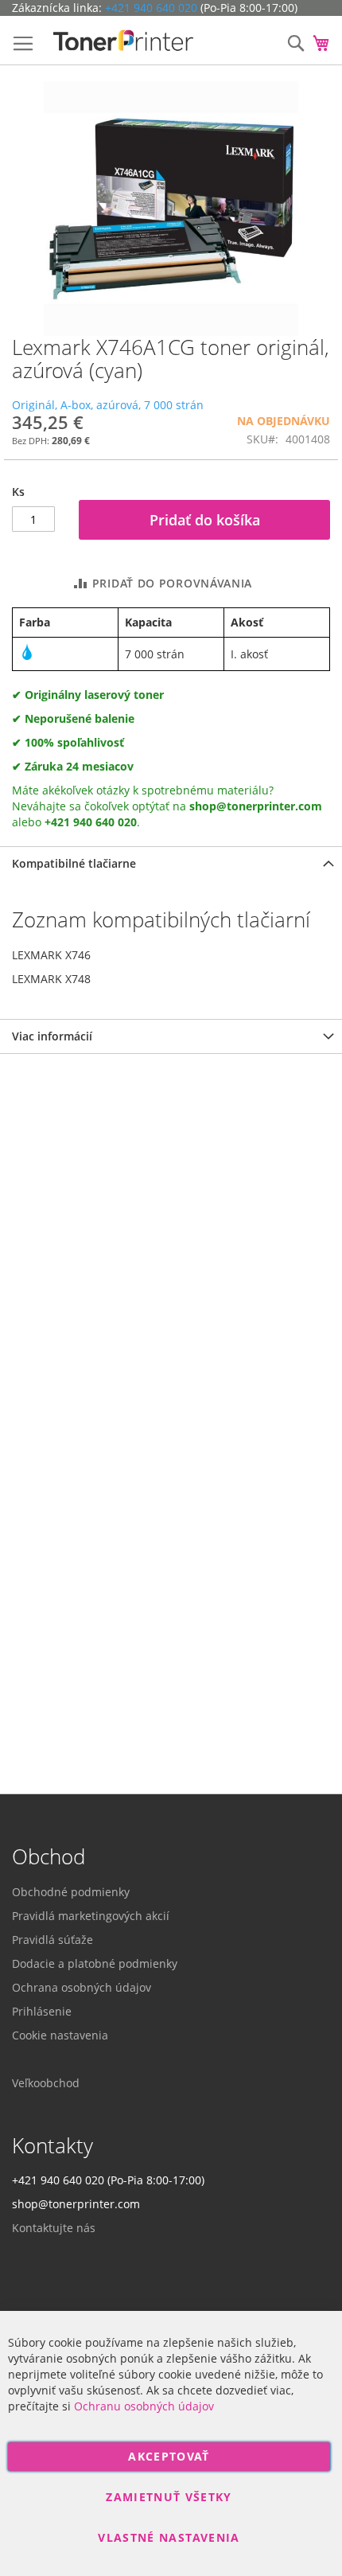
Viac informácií (52, 1036)
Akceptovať (169, 2456)
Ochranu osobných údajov (144, 2406)
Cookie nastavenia (60, 2035)
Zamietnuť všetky (169, 2497)
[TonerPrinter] (123, 41)
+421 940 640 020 (151, 8)
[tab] (171, 863)
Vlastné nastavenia (169, 2537)
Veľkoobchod (46, 2083)
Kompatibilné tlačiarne (74, 863)
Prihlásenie (42, 2011)
